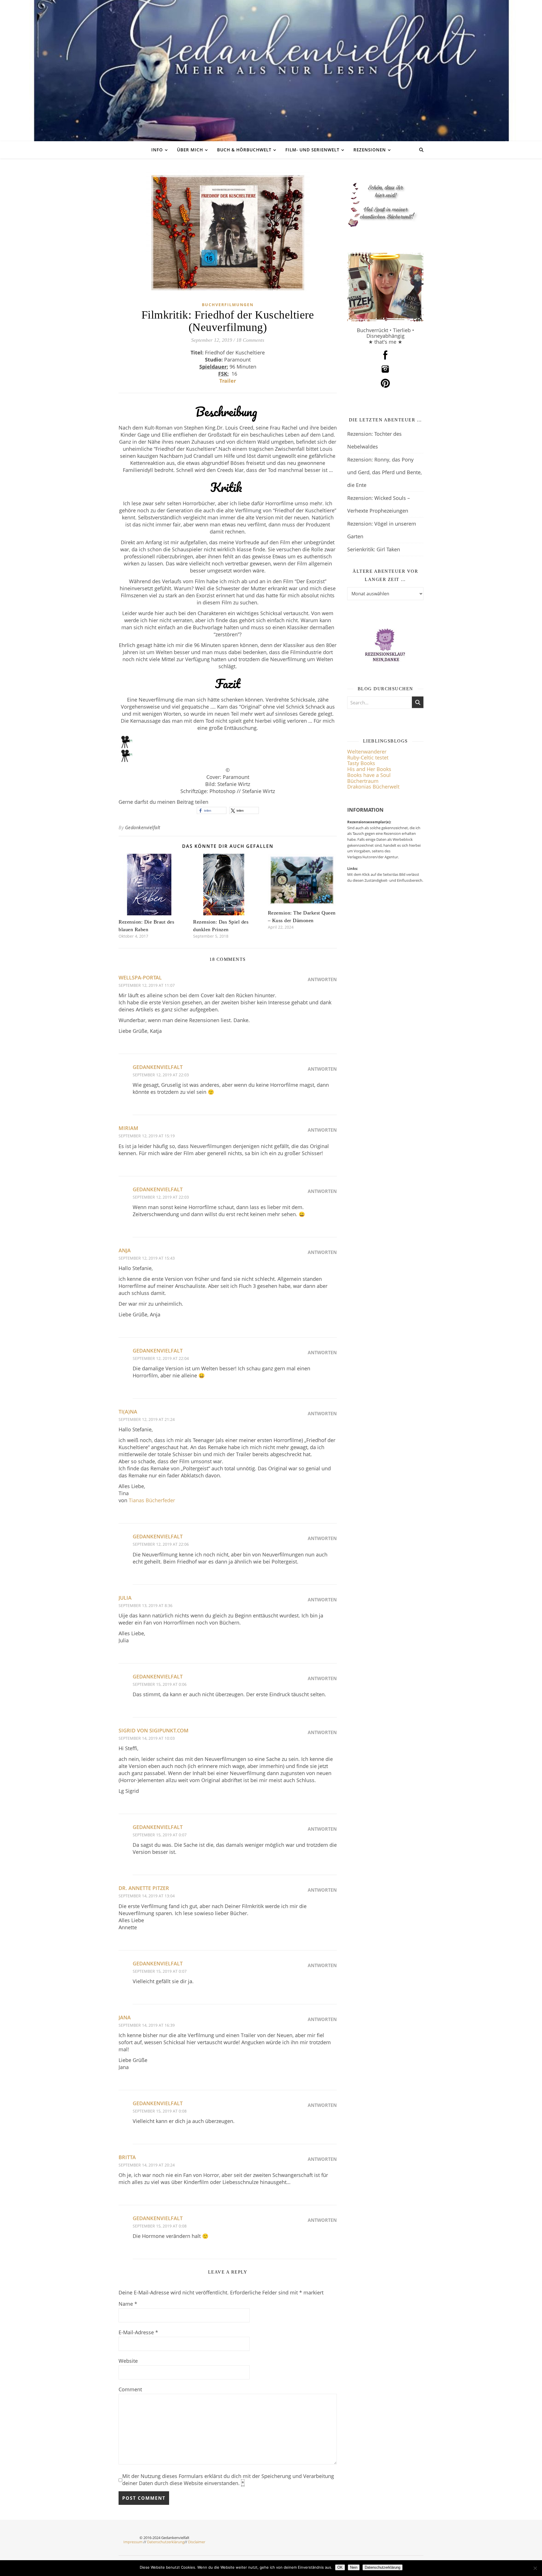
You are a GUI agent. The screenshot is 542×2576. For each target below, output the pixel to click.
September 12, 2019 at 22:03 (161, 1075)
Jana (125, 2017)
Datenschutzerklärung (166, 2542)
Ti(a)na (128, 1412)
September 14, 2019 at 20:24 (147, 2165)
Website (128, 2361)
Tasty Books (361, 763)
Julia (125, 1598)
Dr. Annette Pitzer (144, 1888)
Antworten (322, 979)
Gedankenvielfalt (143, 828)
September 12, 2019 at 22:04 (161, 1358)
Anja (125, 1250)
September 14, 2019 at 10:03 (147, 1738)
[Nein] (535, 2568)
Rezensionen (370, 150)
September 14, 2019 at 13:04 (147, 1896)
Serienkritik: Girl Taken (374, 549)
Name (128, 2304)
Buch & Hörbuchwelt (244, 150)
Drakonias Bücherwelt (373, 787)
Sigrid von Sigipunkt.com (154, 1730)
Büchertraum (363, 781)
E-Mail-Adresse (138, 2332)
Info (157, 150)
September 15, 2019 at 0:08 (160, 2111)
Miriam (128, 1128)
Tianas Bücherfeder (152, 1500)
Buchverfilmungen (228, 305)
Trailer (228, 381)
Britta (127, 2157)
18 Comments (250, 340)
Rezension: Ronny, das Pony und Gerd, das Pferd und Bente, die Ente (384, 472)
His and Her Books (369, 769)
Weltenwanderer (367, 752)
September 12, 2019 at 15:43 (147, 1258)
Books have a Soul (369, 775)
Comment (130, 2389)
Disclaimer (197, 2542)
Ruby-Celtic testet (368, 757)
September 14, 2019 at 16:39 (147, 2025)
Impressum (133, 2542)
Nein (354, 2567)
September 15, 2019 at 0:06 (160, 1684)
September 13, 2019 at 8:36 (146, 1605)
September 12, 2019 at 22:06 (161, 1544)
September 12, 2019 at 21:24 (147, 1419)
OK (340, 2567)
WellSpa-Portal (140, 977)
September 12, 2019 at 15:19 (147, 1136)
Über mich (190, 150)
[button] (212, 810)
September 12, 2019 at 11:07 (147, 985)
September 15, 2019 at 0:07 (160, 1835)
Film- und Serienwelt (312, 150)
